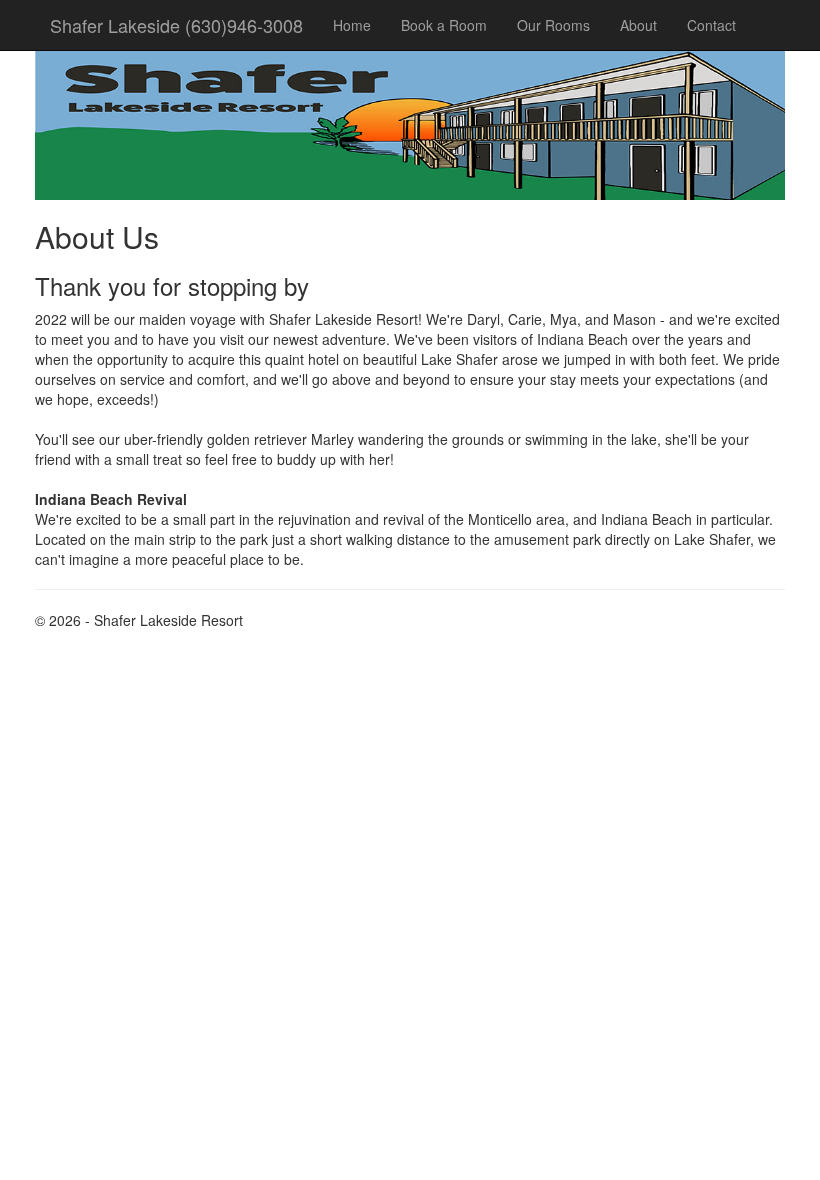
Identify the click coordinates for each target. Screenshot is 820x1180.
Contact (711, 25)
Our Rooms (553, 25)
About (638, 25)
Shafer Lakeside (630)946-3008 (176, 25)
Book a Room (444, 25)
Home (352, 25)
